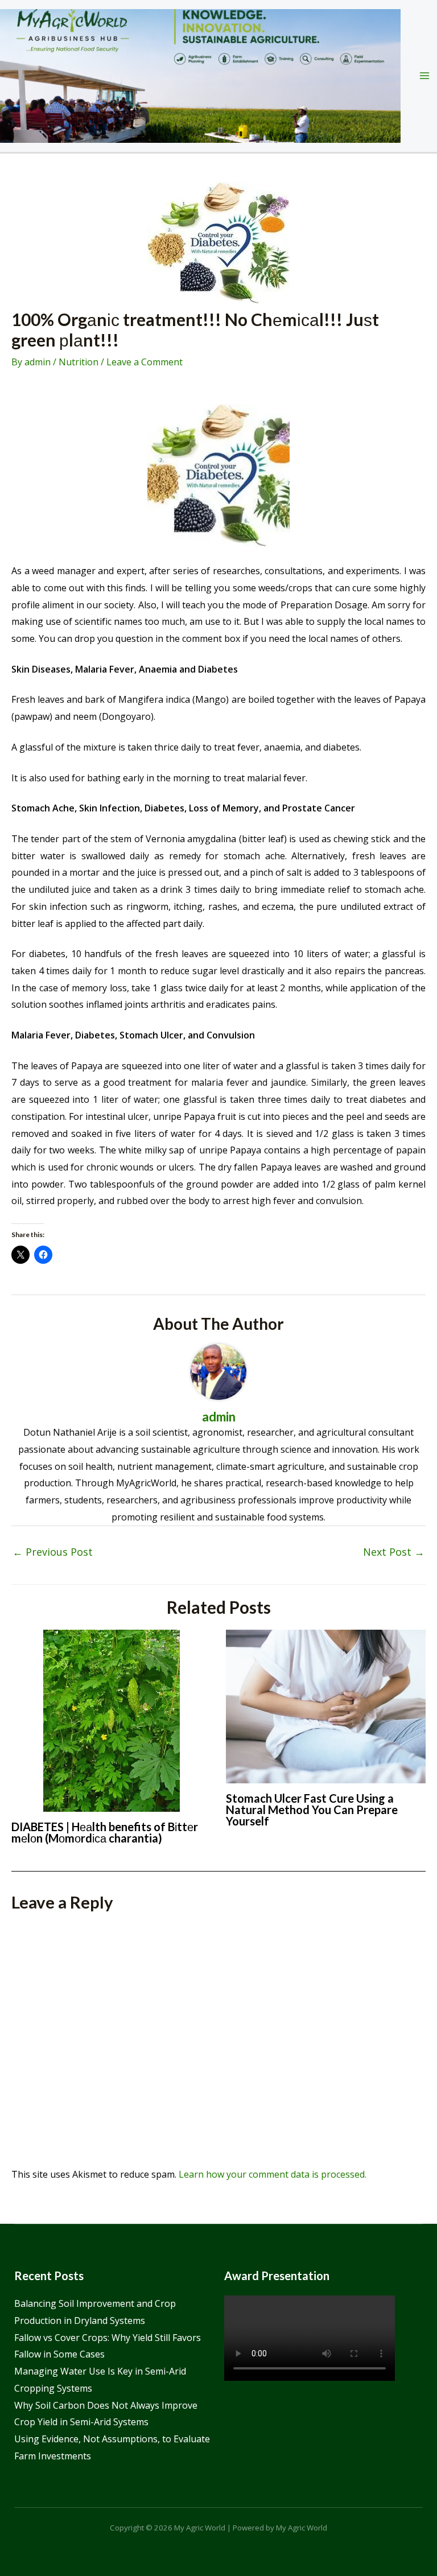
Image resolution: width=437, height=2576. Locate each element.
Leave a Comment (145, 362)
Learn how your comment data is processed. (273, 2174)
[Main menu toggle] (424, 76)
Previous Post (53, 1552)
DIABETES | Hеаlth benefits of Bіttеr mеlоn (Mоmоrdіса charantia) (105, 1832)
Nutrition (79, 362)
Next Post (394, 1552)
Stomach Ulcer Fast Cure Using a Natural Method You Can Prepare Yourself (312, 1810)
